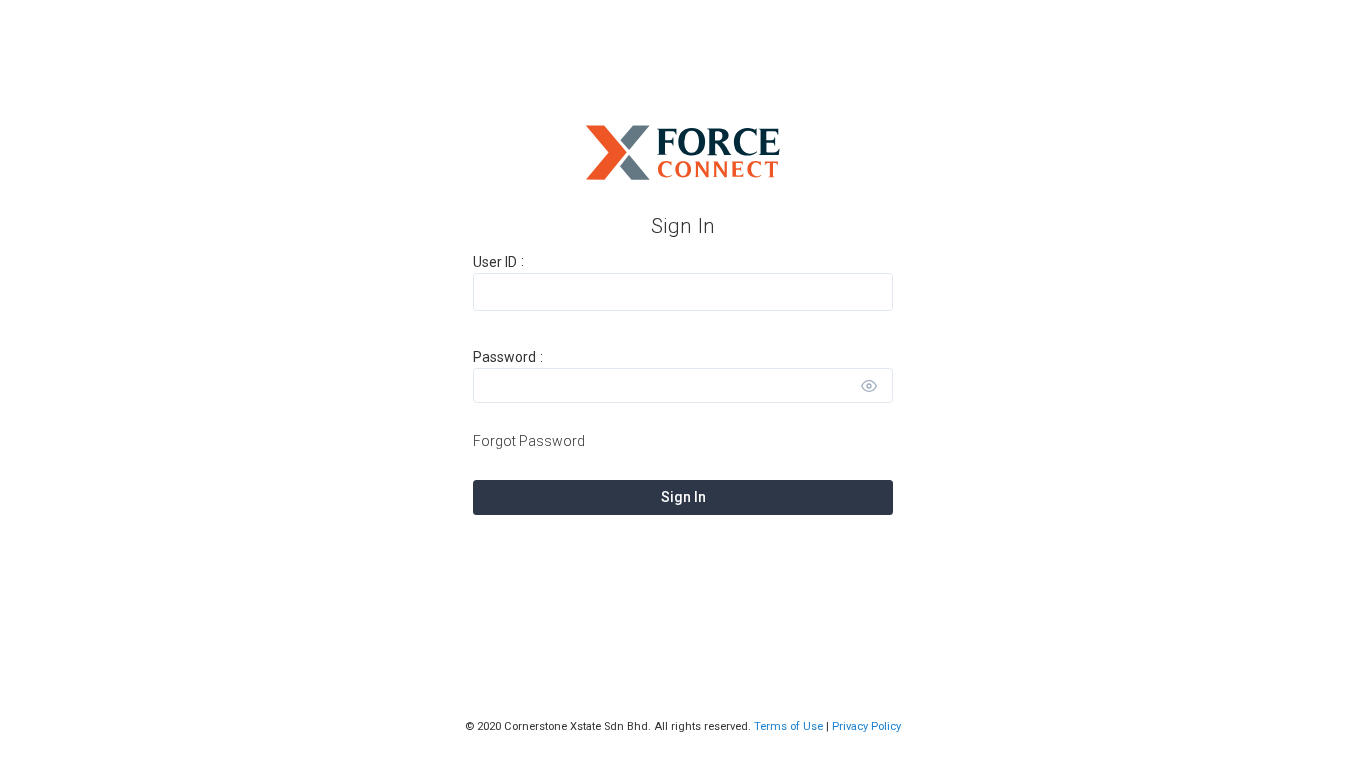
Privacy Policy (866, 726)
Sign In (683, 497)
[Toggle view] (868, 385)
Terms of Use (788, 726)
